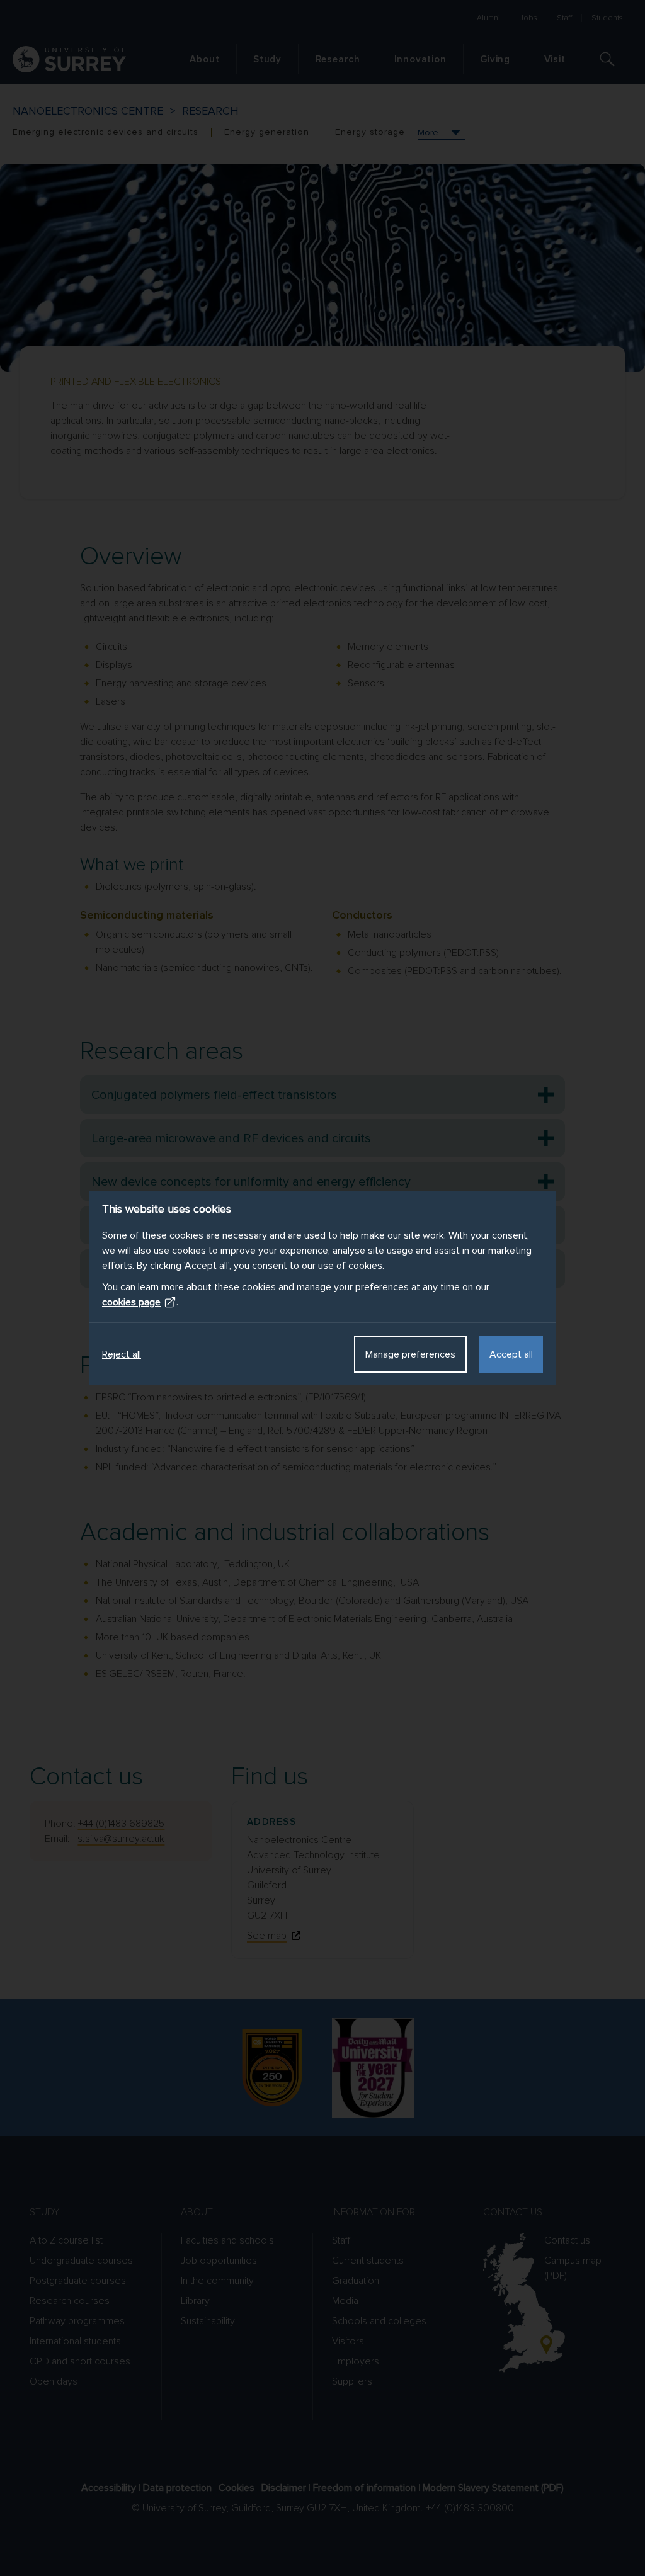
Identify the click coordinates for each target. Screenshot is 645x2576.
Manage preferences (410, 1354)
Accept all (511, 1354)
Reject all (122, 1354)
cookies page (131, 1302)
